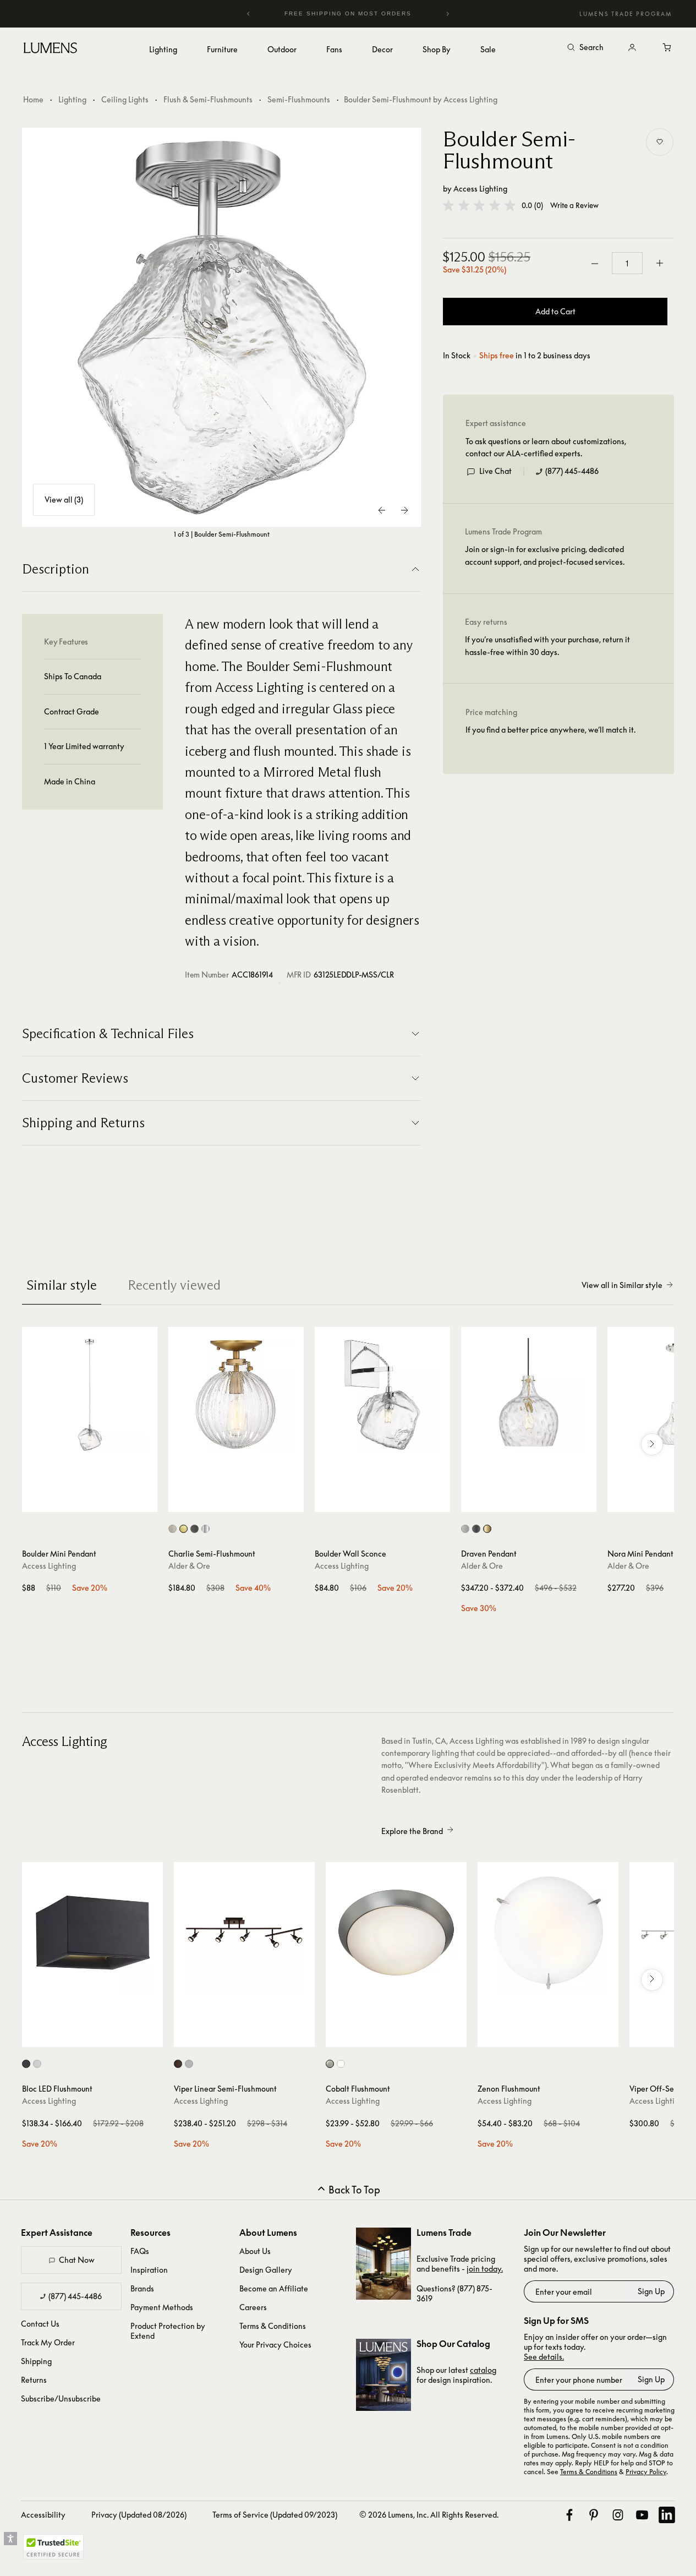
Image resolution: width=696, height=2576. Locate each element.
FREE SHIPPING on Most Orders (347, 13)
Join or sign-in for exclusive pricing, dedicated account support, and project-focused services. (545, 556)
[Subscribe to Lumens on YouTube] (642, 2515)
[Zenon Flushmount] (548, 1933)
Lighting (72, 99)
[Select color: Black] (26, 2064)
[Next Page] (404, 510)
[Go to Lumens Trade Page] (383, 2264)
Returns (34, 2380)
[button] (479, 205)
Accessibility (43, 2515)
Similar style (62, 1285)
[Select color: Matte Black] (476, 1529)
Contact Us (40, 2324)
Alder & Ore (189, 1566)
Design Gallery (266, 2270)
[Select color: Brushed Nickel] (172, 1529)
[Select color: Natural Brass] (183, 1529)
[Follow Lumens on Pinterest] (594, 2515)
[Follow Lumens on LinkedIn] (667, 2515)
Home (33, 99)
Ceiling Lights (125, 99)
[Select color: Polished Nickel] (205, 1529)
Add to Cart (555, 312)
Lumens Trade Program (626, 14)
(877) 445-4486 (572, 471)
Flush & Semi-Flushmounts (208, 99)
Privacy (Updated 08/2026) (139, 2515)
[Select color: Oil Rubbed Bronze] (194, 1529)
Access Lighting (480, 189)
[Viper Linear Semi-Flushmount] (244, 1933)
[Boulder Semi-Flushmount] (222, 328)
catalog (483, 2370)
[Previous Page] (382, 510)
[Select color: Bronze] (178, 2064)
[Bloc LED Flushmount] (92, 1933)
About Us (255, 2251)
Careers (253, 2307)
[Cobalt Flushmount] (396, 1933)
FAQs (140, 2251)
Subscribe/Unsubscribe (61, 2398)
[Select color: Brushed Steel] (189, 2064)
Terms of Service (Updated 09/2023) (275, 2515)
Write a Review (574, 206)
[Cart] (667, 48)
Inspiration (149, 2270)
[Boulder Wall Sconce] (382, 1395)
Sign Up (651, 2291)
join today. (485, 2269)
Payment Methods (162, 2307)
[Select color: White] (37, 2064)
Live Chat (495, 471)
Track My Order (48, 2342)
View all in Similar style (622, 1285)
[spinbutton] (627, 264)
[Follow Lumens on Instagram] (618, 2515)
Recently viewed (174, 1285)
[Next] (447, 14)
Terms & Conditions (273, 2326)
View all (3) (64, 500)
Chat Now (77, 2260)
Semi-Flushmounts (299, 99)
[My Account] (632, 48)
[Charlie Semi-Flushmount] (236, 1395)
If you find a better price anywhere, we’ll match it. (550, 730)
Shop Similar (98, 1501)
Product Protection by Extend (168, 2331)
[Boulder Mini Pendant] (90, 1395)
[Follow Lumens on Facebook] (569, 2515)
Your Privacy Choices (275, 2345)
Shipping (36, 2361)
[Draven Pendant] (529, 1395)
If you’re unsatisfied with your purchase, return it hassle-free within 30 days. (547, 646)
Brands (142, 2288)
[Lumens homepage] (50, 50)
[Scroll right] (652, 1444)
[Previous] (249, 14)
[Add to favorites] (660, 142)
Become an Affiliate (274, 2288)
